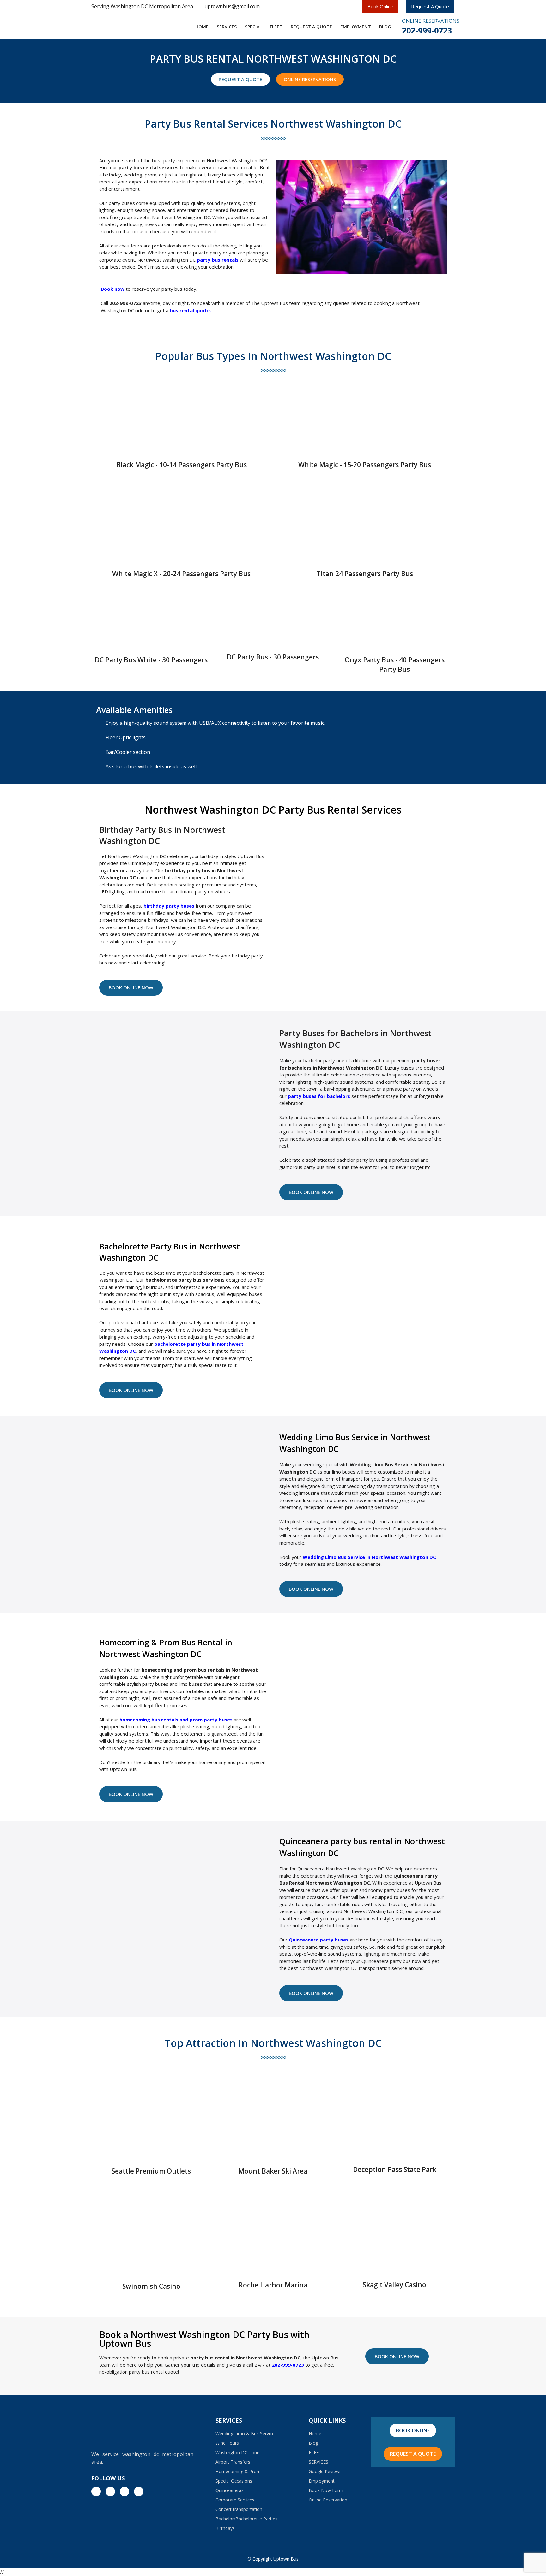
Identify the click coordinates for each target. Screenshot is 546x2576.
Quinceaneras (230, 2490)
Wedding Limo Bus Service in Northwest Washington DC (369, 1557)
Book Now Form (326, 2490)
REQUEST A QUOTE (311, 27)
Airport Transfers (233, 2462)
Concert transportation (239, 2509)
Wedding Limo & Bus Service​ (245, 2433)
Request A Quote (430, 6)
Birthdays (225, 2528)
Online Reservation (328, 2500)
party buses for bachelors (319, 1096)
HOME (202, 27)
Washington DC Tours (238, 2452)
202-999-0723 (427, 30)
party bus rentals (218, 260)
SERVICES (227, 27)
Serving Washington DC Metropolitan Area (142, 6)
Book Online (380, 6)
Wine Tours (227, 2443)
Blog (385, 27)
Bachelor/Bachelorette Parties (246, 2519)
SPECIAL (253, 27)
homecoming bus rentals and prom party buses (176, 1720)
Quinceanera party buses (319, 1940)
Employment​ (356, 27)
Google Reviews (325, 2471)
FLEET (276, 27)
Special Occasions (234, 2481)
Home (315, 2433)
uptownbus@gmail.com (232, 6)
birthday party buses (169, 906)
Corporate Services (235, 2500)
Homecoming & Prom (238, 2471)
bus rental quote (190, 310)
